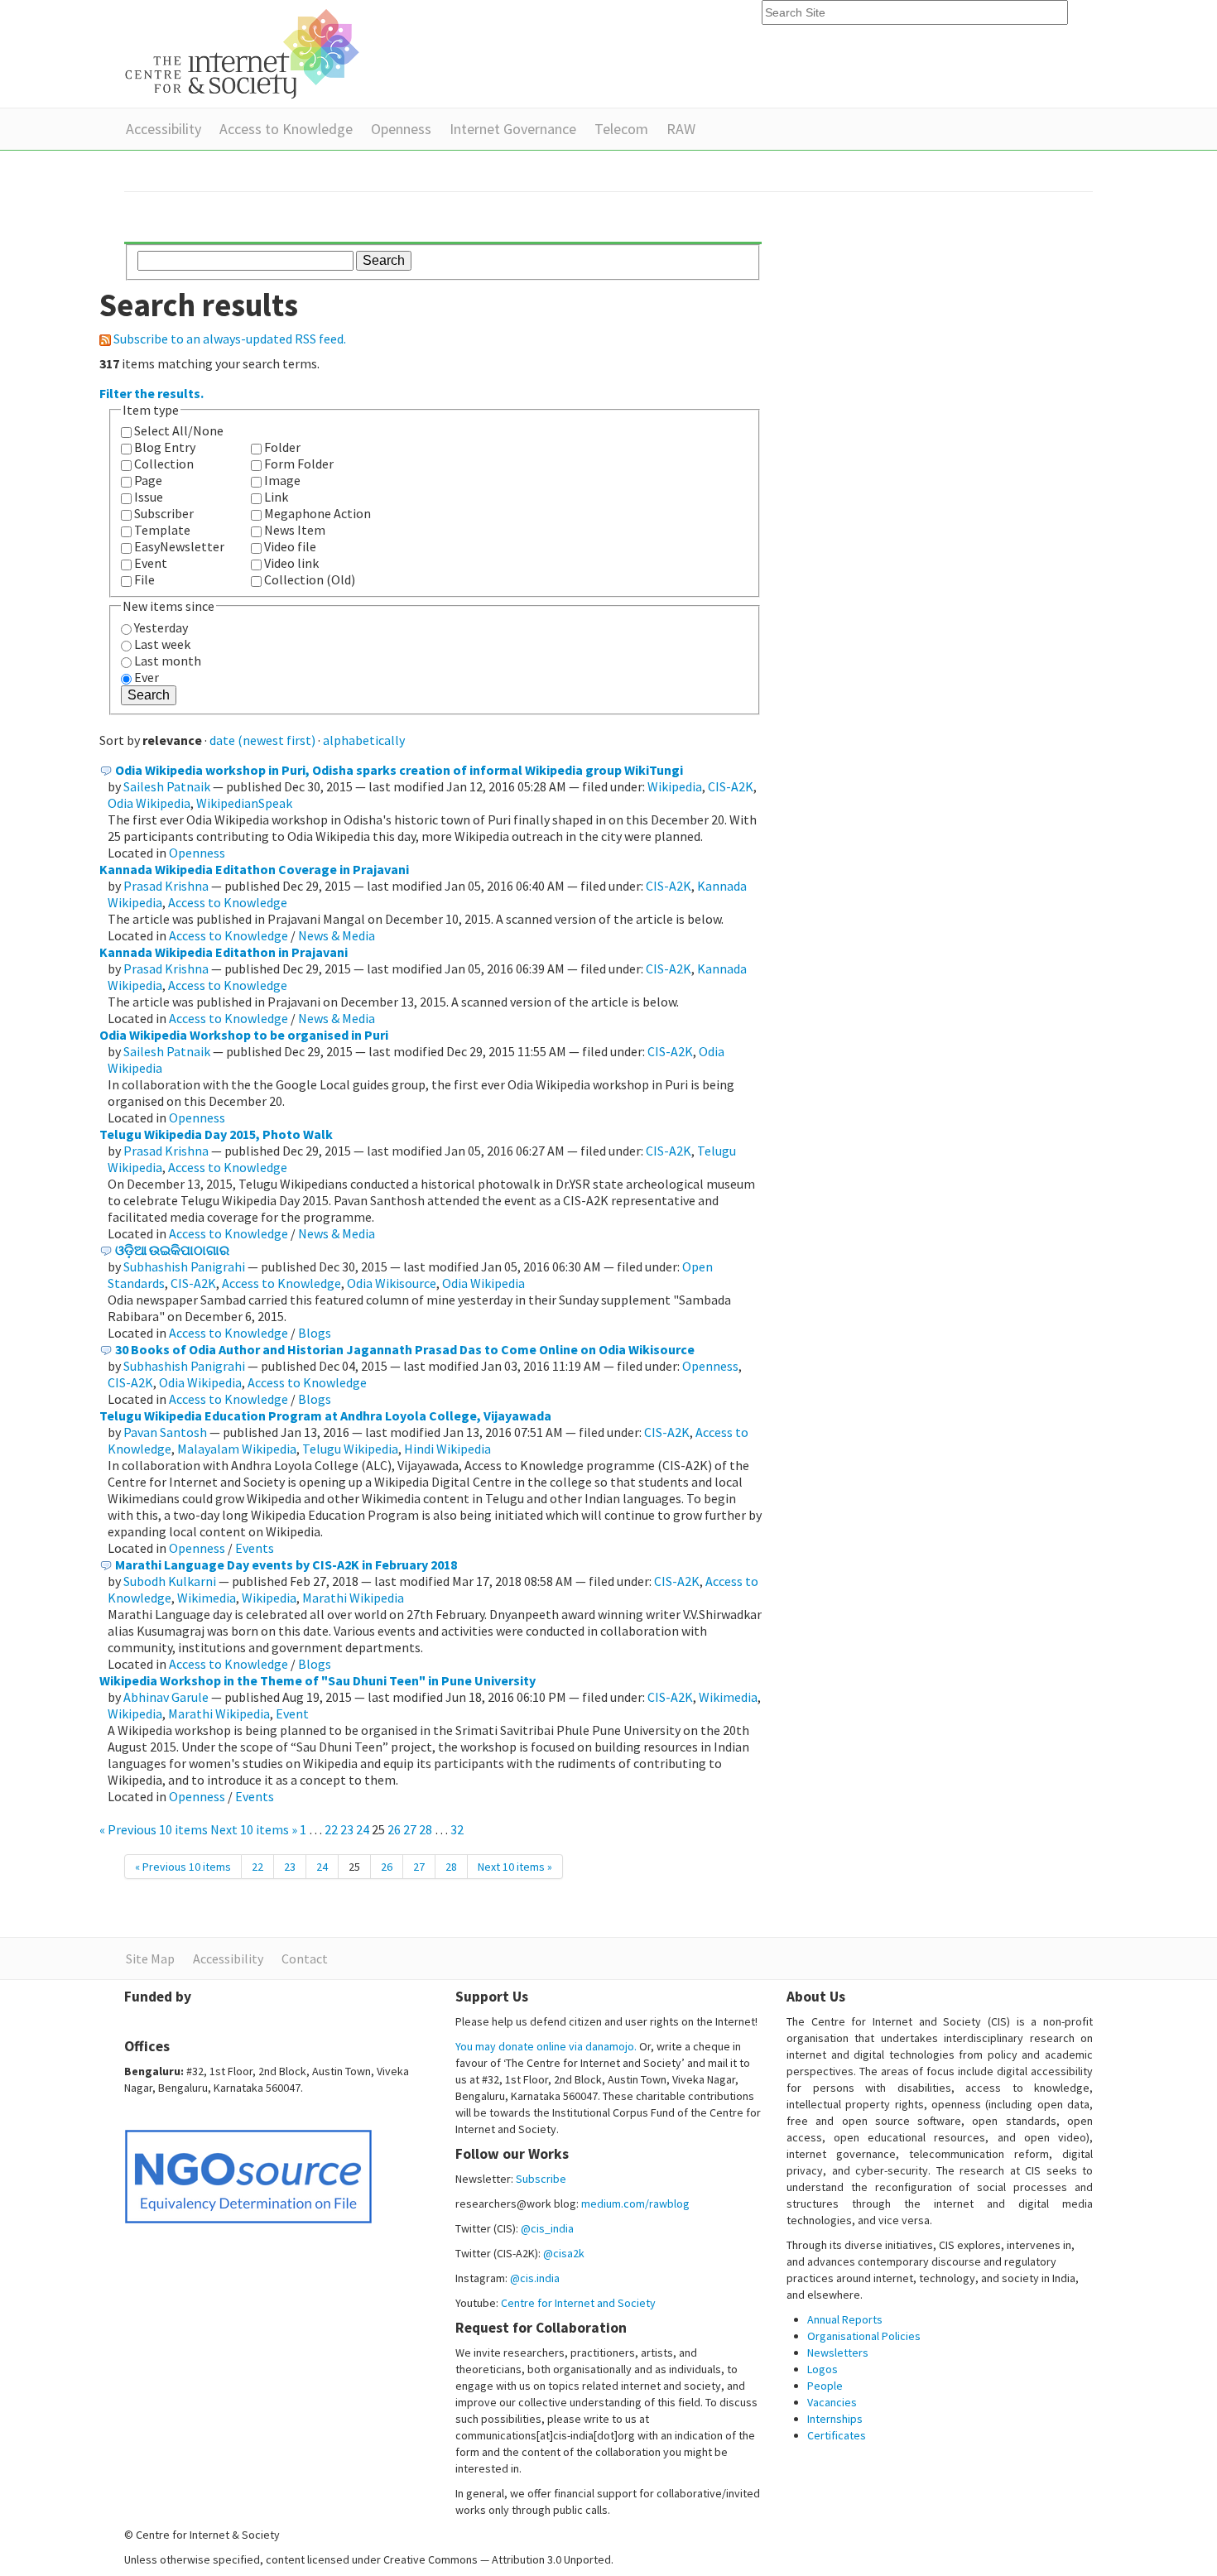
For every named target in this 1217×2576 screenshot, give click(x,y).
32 (457, 1829)
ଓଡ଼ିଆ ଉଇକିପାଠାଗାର (172, 1250)
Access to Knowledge (286, 129)
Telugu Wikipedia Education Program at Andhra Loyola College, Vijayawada (325, 1415)
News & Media (337, 935)
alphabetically (364, 740)
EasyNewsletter (179, 546)
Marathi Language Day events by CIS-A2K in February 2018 (286, 1564)
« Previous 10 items (155, 1829)
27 (410, 1829)
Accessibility (164, 129)
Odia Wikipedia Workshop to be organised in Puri (244, 1035)
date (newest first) (262, 740)
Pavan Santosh (165, 1432)
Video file (290, 546)
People (825, 2386)
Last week (162, 644)
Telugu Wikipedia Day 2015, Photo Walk (216, 1134)
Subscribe (541, 2179)
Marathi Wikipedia (353, 1598)
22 (331, 1829)
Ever (147, 677)
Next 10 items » (255, 1829)
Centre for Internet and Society (578, 2303)
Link (276, 497)
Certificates (837, 2435)
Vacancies (832, 2402)
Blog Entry (165, 447)
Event (151, 563)
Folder (282, 447)
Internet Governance (513, 129)
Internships (835, 2419)
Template (162, 530)
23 (347, 1829)
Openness (401, 129)
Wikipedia (675, 786)
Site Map (150, 1958)
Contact (305, 1958)
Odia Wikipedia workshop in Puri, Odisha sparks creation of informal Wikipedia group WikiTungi (399, 770)
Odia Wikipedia (149, 803)
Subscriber (164, 513)
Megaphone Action (317, 513)
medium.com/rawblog (635, 2204)
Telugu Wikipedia (350, 1449)
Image (282, 480)
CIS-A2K (731, 786)
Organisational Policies (864, 2336)
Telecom (621, 129)
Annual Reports (845, 2319)
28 (426, 1829)
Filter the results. (152, 393)
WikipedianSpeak (244, 803)
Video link (291, 563)
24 (363, 1829)
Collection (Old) (310, 579)
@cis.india (535, 2278)
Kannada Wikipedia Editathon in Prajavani (224, 952)
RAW (681, 129)
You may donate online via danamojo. (546, 2046)
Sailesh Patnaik (167, 786)
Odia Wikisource (392, 1283)
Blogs (315, 1333)
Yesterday (161, 627)
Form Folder (299, 464)
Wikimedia (207, 1598)
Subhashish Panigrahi (184, 1266)
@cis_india (547, 2228)
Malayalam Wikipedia (237, 1449)
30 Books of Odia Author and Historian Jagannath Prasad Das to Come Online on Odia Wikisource (405, 1349)
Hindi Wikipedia (447, 1449)
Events (255, 1548)
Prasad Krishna (166, 886)
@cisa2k (564, 2253)
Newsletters (838, 2353)
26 (394, 1829)
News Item (295, 530)
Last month (168, 661)
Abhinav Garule (166, 1697)
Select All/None (179, 430)
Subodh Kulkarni (170, 1581)
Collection (164, 464)
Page (148, 480)
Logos (823, 2369)
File (144, 579)
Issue (149, 497)
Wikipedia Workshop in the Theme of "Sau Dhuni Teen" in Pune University (317, 1680)
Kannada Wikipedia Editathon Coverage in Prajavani (254, 869)
